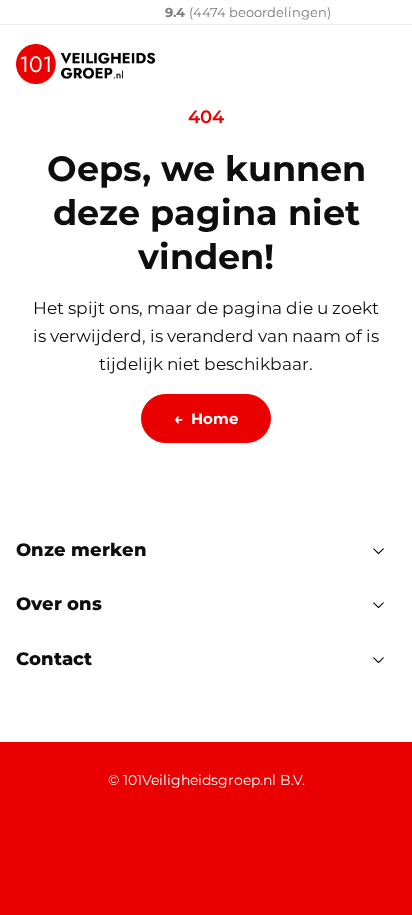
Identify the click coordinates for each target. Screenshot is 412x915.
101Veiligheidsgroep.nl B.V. (214, 780)
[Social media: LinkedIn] (38, 848)
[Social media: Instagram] (198, 848)
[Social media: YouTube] (145, 848)
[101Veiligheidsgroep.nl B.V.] (86, 64)
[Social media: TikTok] (251, 848)
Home (206, 418)
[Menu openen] (380, 64)
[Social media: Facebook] (91, 848)
